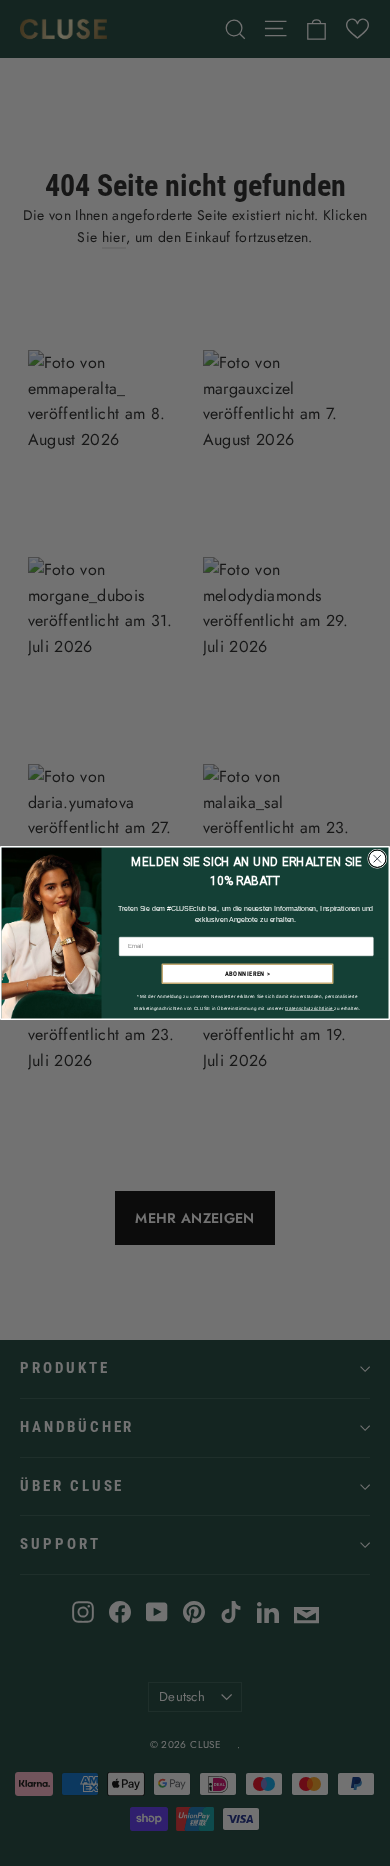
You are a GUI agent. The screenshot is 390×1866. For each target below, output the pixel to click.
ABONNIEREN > (248, 974)
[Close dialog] (378, 859)
